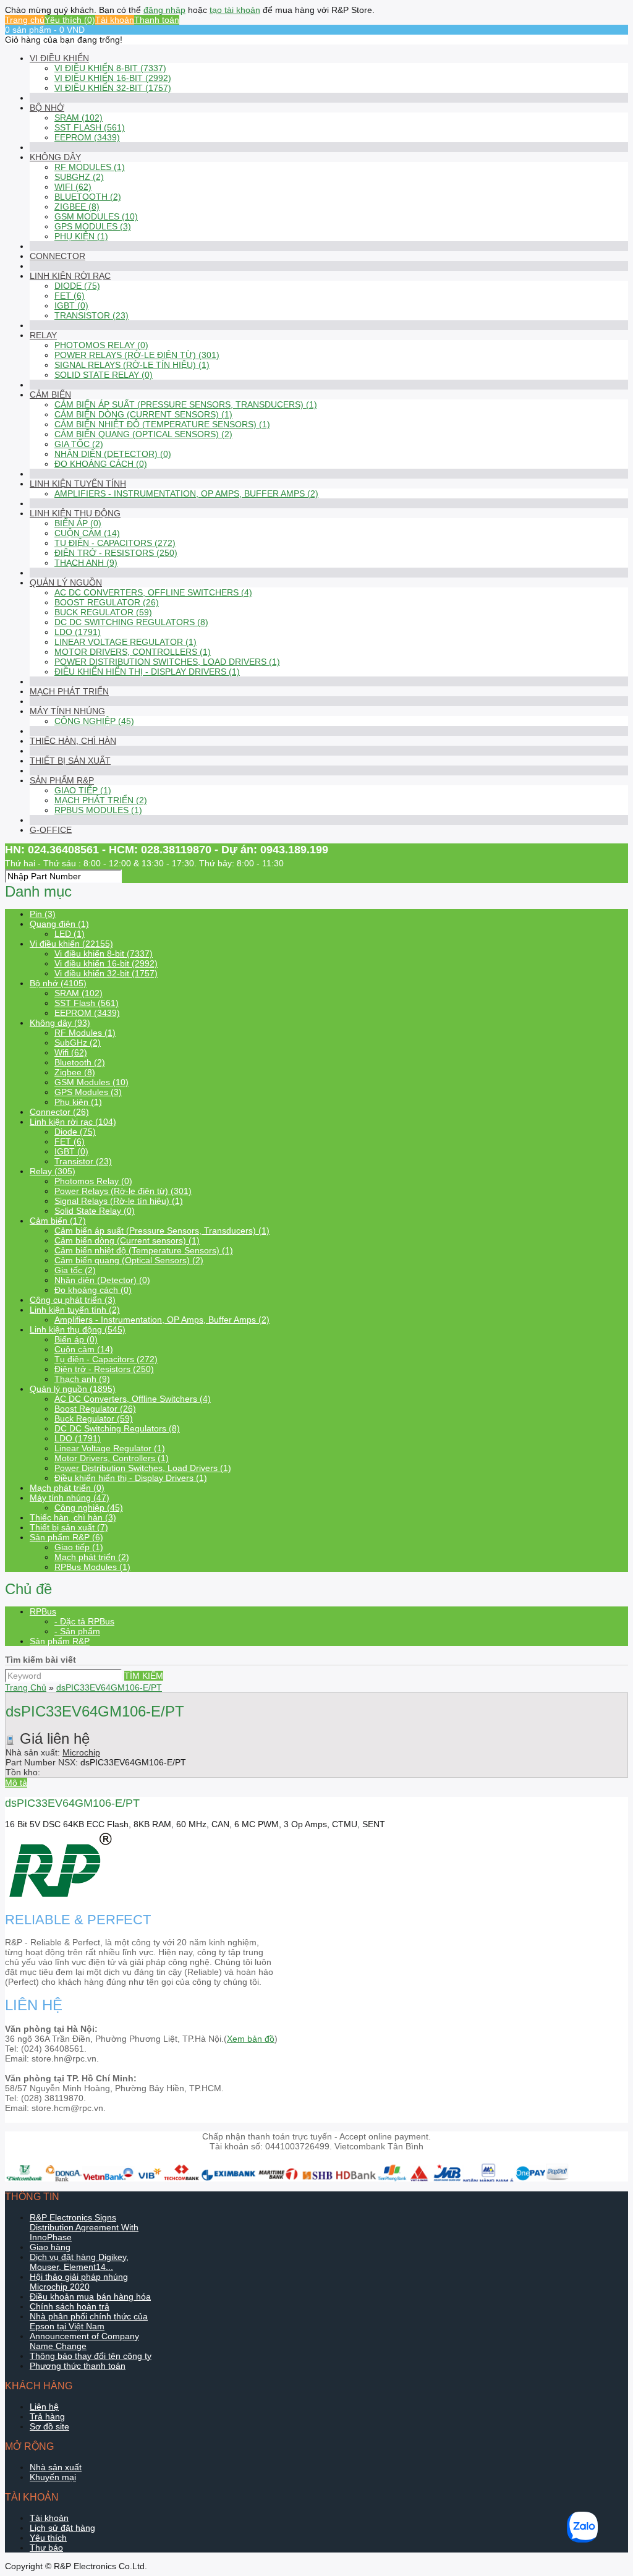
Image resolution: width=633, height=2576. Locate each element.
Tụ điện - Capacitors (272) (115, 543)
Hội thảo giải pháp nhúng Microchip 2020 (79, 2282)
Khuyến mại (53, 2477)
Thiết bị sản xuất (70, 761)
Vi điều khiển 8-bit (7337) (110, 68)
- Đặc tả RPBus (84, 1621)
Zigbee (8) (77, 207)
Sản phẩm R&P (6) (66, 1537)
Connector (57, 256)
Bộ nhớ (47, 108)
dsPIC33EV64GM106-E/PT (109, 1687)
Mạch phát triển (69, 691)
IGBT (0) (71, 305)
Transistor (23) (91, 315)
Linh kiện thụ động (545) (78, 1329)
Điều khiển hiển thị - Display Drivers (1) (147, 672)
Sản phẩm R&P (62, 780)
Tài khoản (115, 20)
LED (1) (70, 934)
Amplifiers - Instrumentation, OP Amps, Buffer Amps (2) (186, 493)
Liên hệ (44, 2407)
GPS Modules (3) (93, 226)
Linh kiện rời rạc (70, 276)
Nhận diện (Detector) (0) (113, 454)
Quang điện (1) (59, 924)
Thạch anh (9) (86, 563)
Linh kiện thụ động (75, 513)
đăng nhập (164, 10)
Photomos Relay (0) (101, 345)
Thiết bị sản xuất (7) (69, 1527)
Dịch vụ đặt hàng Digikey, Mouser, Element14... (79, 2262)
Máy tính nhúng (67, 711)
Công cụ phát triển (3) (73, 1300)
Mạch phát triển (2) (101, 800)
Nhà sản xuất (56, 2467)
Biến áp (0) (78, 523)
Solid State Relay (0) (104, 375)
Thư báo (46, 2548)
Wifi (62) (73, 187)
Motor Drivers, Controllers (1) (133, 652)
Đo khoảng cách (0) (101, 464)
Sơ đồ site (49, 2426)
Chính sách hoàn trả (70, 2306)
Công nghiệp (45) (94, 721)
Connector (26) (59, 1112)
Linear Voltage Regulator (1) (125, 642)
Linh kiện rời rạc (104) (73, 1122)
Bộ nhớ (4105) (58, 983)
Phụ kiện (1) (81, 236)
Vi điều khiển (59, 58)
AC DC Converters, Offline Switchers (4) (153, 592)
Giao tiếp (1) (83, 790)
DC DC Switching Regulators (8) (131, 622)
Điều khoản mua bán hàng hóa (90, 2297)
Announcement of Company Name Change (84, 2341)
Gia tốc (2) (79, 444)
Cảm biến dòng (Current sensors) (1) (143, 414)
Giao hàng (50, 2247)
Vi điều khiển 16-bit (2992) (113, 78)
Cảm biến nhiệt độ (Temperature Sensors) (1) (162, 424)
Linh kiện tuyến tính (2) (75, 1310)
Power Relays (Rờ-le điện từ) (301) (137, 355)
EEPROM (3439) (87, 137)
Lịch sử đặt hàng (62, 2528)
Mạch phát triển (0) (67, 1488)
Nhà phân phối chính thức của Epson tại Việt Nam (89, 2321)
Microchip (81, 1752)
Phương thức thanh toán (78, 2366)
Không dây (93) (60, 1023)
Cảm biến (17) (58, 1221)
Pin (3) (43, 914)
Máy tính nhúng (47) (70, 1498)
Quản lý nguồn (66, 582)
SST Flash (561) (90, 127)
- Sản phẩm (77, 1631)
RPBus (43, 1611)
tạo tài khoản (235, 10)
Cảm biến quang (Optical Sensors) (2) (143, 434)
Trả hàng (47, 2416)
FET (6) (70, 296)
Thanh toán (157, 20)
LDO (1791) (78, 632)
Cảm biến (50, 395)
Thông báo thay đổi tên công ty (91, 2356)
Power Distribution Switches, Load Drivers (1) (167, 662)
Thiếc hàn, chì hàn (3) (73, 1517)
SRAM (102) (79, 117)
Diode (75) (77, 286)
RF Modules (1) (90, 167)
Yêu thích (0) (70, 20)
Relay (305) (53, 1171)
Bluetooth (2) (88, 197)
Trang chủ (25, 20)
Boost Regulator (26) (107, 602)
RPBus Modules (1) (98, 810)
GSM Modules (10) (96, 216)
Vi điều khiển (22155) (71, 944)
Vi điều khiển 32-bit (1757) (113, 88)
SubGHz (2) (79, 177)
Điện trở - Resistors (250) (116, 553)
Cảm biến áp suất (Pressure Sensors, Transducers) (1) (186, 404)
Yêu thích (48, 2538)
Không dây (55, 157)
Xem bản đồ (251, 2039)
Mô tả (16, 1783)
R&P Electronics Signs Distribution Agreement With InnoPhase (84, 2227)
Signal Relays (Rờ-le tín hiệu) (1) (132, 365)
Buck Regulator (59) (103, 612)
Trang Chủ (26, 1687)
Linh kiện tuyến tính (78, 484)
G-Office (51, 830)
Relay (43, 335)
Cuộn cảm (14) (87, 533)
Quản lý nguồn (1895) (73, 1389)
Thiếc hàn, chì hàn (73, 741)
